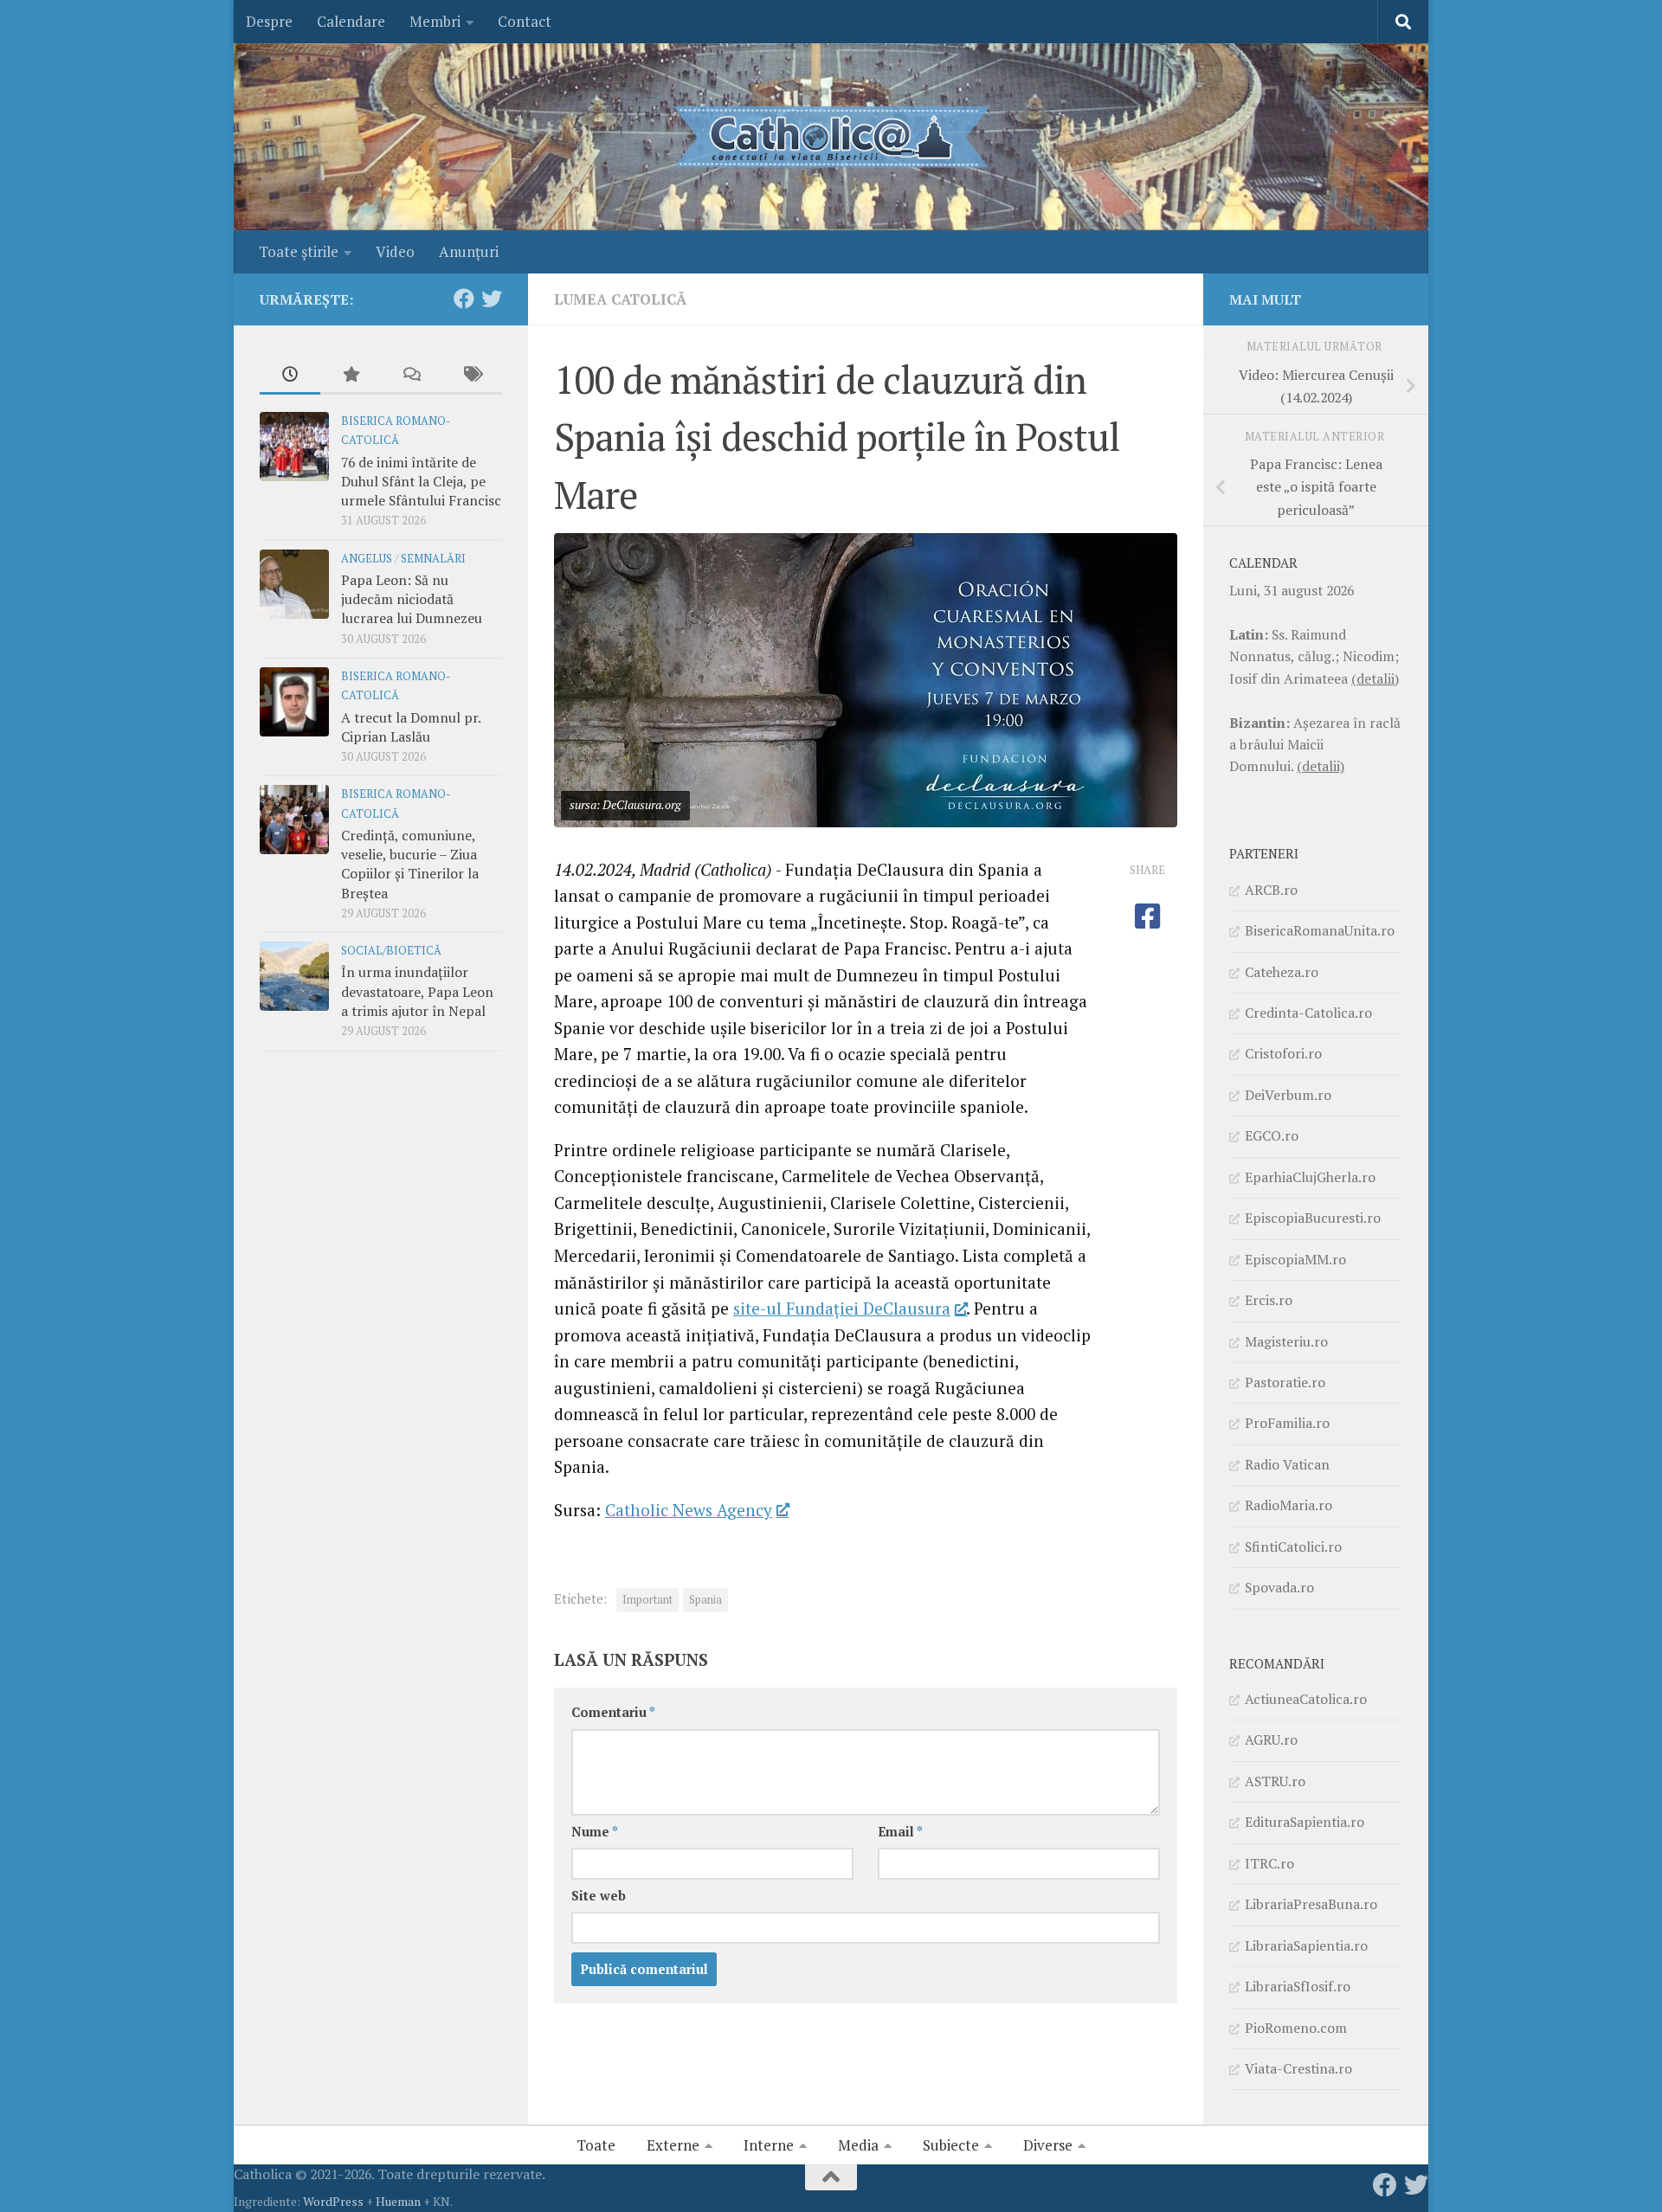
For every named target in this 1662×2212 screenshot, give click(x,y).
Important (647, 1600)
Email (900, 1832)
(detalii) (1375, 678)
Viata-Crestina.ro (1298, 2068)
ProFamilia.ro (1287, 1423)
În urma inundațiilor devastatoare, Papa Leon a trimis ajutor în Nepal (417, 991)
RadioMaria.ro (1288, 1505)
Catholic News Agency (689, 1510)
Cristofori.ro (1283, 1053)
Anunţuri (469, 251)
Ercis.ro (1269, 1300)
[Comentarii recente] (411, 376)
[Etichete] (472, 376)
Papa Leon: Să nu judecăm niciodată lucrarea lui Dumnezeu (412, 599)
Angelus (367, 559)
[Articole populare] (351, 376)
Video (395, 251)
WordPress (333, 2201)
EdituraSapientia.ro (1304, 1822)
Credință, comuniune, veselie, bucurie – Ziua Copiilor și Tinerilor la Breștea (410, 864)
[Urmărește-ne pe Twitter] (492, 299)
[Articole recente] (290, 376)
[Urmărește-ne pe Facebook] (464, 299)
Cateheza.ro (1282, 972)
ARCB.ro (1271, 890)
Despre (269, 21)
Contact (525, 21)
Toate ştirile (299, 251)
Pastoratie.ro (1285, 1382)
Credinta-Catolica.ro (1308, 1013)
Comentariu (613, 1712)
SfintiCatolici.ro (1293, 1546)
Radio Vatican (1287, 1464)
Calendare (351, 21)
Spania (705, 1600)
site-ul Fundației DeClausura (842, 1308)
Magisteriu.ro (1286, 1341)
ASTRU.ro (1275, 1781)
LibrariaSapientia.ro (1306, 1945)
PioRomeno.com (1296, 2028)
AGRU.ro (1271, 1739)
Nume (595, 1832)
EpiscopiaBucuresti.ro (1313, 1218)
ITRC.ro (1269, 1863)
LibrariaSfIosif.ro (1298, 1986)
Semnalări (433, 559)
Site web (599, 1896)
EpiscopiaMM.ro (1295, 1259)
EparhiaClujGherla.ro (1310, 1177)
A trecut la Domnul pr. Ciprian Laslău (411, 727)
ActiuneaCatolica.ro (1306, 1699)
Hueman (398, 2201)
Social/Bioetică (391, 951)
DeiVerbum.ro (1288, 1095)
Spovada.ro (1279, 1587)
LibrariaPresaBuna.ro (1311, 1904)
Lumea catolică (620, 299)
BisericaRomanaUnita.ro (1320, 930)
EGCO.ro (1272, 1135)
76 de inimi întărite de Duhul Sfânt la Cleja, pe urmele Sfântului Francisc (421, 482)
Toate (596, 2145)
